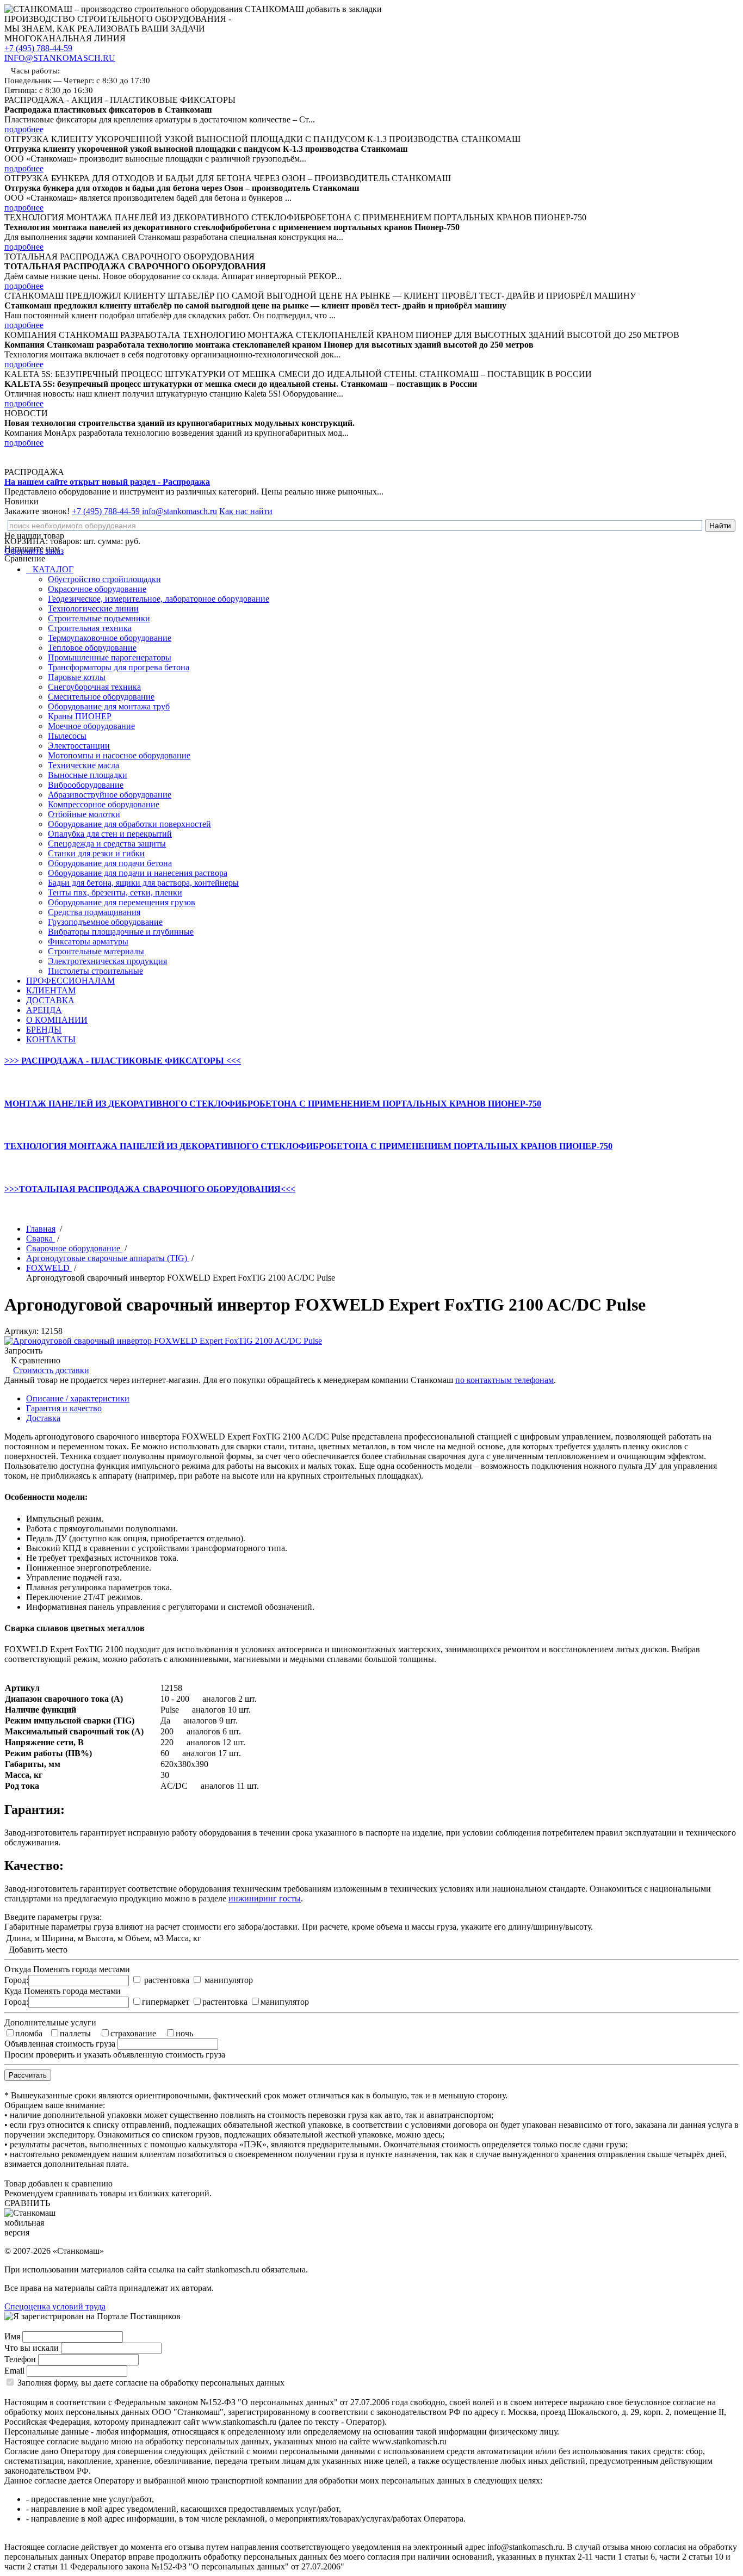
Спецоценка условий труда (55, 2306)
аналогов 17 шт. (212, 1753)
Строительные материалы (96, 951)
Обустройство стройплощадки (104, 579)
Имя (12, 2336)
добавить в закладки (344, 9)
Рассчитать (28, 2075)
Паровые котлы (77, 677)
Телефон (20, 2359)
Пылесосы (67, 736)
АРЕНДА (44, 1010)
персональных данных (243, 2383)
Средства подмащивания (94, 912)
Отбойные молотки (84, 814)
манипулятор (229, 1980)
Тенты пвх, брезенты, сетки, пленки (115, 892)
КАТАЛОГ (52, 569)
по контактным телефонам (504, 1380)
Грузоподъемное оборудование (105, 922)
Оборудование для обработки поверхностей (129, 824)
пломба (29, 2033)
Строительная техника (90, 628)
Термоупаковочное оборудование (110, 638)
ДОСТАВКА (50, 1000)
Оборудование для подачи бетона (110, 863)
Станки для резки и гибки (96, 853)
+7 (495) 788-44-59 (38, 48)
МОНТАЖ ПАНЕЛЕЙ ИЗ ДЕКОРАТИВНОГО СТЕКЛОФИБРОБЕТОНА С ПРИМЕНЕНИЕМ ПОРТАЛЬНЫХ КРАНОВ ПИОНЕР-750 (273, 1104)
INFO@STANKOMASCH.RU (60, 58)
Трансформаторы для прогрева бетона (119, 667)
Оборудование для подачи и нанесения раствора (138, 873)
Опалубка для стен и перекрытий (110, 834)
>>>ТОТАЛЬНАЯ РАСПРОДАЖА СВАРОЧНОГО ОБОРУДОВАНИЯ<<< (150, 1189)
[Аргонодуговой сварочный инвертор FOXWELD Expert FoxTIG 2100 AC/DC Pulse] (163, 1341)
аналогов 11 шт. (230, 1786)
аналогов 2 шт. (230, 1699)
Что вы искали (32, 2348)
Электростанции (79, 746)
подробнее (24, 129)
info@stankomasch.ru (179, 511)
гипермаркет (166, 2002)
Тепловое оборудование (92, 648)
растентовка (167, 1980)
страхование (133, 2033)
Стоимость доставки (51, 1370)
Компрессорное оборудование (104, 804)
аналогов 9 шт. (210, 1721)
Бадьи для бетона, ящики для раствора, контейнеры (143, 883)
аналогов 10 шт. (221, 1710)
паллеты (75, 2033)
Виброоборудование (86, 785)
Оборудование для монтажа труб (109, 706)
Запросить (23, 1351)
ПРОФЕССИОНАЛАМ (70, 981)
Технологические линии (93, 609)
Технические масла (83, 765)
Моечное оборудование (91, 726)
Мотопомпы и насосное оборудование (119, 755)
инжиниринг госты (265, 1898)
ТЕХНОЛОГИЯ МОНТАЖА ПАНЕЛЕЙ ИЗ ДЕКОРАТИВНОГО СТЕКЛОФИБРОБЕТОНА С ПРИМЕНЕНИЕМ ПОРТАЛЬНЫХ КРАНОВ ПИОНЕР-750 (308, 1146)
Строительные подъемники (99, 618)
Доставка (43, 1418)
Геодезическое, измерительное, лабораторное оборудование (159, 599)
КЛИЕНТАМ (51, 990)
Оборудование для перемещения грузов (122, 902)
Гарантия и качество (64, 1408)
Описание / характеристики (78, 1398)
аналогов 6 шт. (214, 1731)
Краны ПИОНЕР (80, 716)
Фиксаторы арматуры (88, 941)
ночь (184, 2033)
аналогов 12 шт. (216, 1742)
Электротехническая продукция (107, 961)
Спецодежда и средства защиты (107, 844)
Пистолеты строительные (95, 971)
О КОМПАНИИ (57, 1020)
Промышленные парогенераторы (110, 657)
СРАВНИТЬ (27, 2203)
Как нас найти (246, 511)
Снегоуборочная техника (94, 687)
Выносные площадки (88, 775)
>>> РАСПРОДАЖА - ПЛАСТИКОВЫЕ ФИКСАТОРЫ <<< (123, 1061)
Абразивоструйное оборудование (110, 795)
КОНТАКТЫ (51, 1039)
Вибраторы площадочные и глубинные (121, 932)
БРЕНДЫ (44, 1030)
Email (14, 2371)
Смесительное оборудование (101, 697)
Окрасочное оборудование (97, 589)
